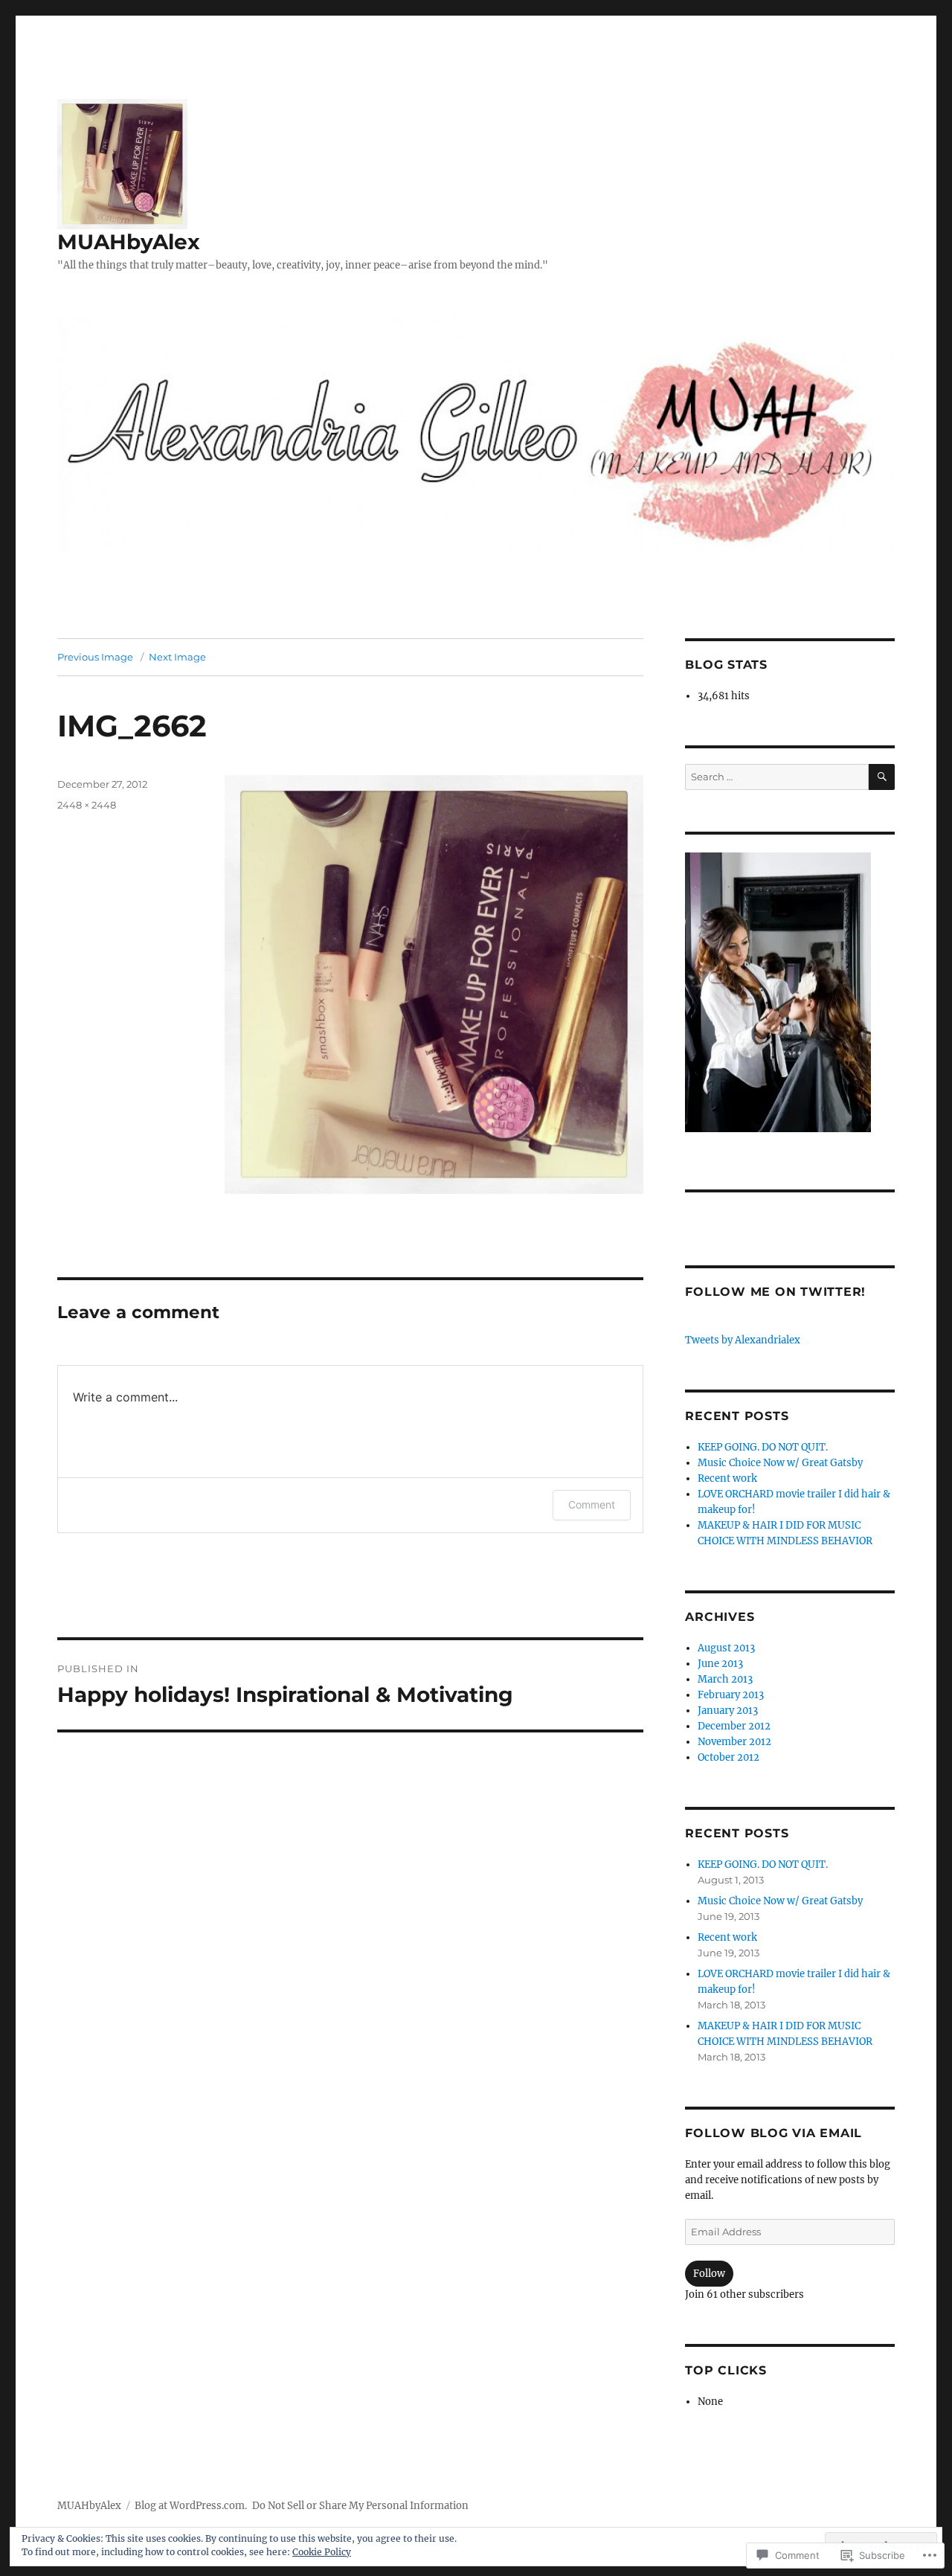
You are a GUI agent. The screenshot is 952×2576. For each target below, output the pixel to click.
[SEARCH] (882, 777)
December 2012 (734, 1726)
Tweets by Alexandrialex (743, 1340)
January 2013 (728, 1711)
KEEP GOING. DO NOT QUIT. (763, 1447)
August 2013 (726, 1648)
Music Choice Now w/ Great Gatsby (780, 1463)
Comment (592, 1504)
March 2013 (725, 1679)
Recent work (727, 1478)
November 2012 (734, 1742)
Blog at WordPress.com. (191, 2506)
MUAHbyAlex (129, 242)
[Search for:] (776, 777)
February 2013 (731, 1695)
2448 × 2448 (87, 805)
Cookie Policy (322, 2552)
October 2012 (729, 1757)
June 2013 (720, 1664)
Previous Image (95, 657)
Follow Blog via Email (773, 2133)
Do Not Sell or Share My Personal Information (360, 2506)
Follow (709, 2274)
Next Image (177, 657)
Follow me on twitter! (775, 1292)
